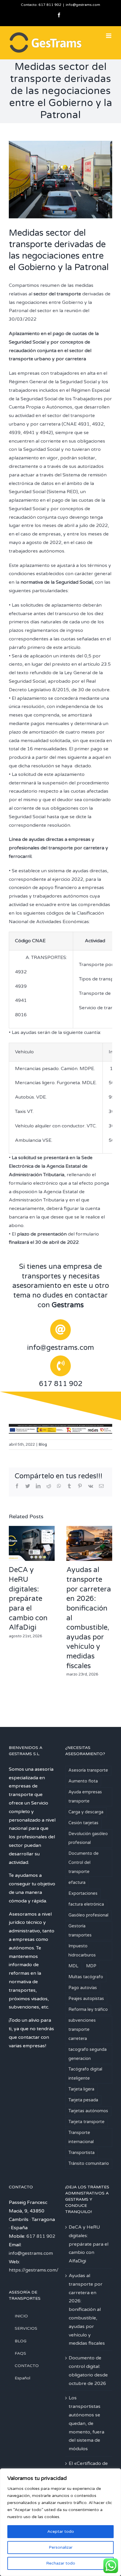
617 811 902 (50, 5)
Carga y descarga (86, 1812)
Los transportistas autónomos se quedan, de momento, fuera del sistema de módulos (86, 2423)
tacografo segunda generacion (88, 2054)
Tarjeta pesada (83, 2100)
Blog (43, 1444)
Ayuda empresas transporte (85, 1797)
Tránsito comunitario (89, 2164)
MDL (73, 1966)
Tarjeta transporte (86, 2122)
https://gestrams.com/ (34, 2270)
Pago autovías (83, 1988)
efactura (77, 1883)
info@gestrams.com (83, 5)
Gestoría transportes (80, 1931)
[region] (60, 2522)
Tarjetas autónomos (88, 2111)
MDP (91, 1966)
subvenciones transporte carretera (82, 2030)
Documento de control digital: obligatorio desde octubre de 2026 (88, 2371)
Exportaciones (83, 1893)
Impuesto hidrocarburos (82, 1951)
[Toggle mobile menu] (109, 36)
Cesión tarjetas (83, 1823)
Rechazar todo (61, 2563)
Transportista (81, 2153)
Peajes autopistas (86, 1999)
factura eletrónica (86, 1904)
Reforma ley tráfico (88, 2010)
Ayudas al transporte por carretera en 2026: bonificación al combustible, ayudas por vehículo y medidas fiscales (87, 2309)
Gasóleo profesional (88, 1915)
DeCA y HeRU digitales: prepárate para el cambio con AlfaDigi (28, 1599)
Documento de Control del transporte (84, 1863)
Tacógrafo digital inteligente (85, 2074)
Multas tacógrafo (86, 1977)
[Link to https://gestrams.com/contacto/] (60, 1330)
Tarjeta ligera (81, 2089)
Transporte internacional (81, 2137)
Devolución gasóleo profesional (88, 1838)
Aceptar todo (61, 2531)
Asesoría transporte (88, 1770)
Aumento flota (83, 1781)
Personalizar (61, 2547)
